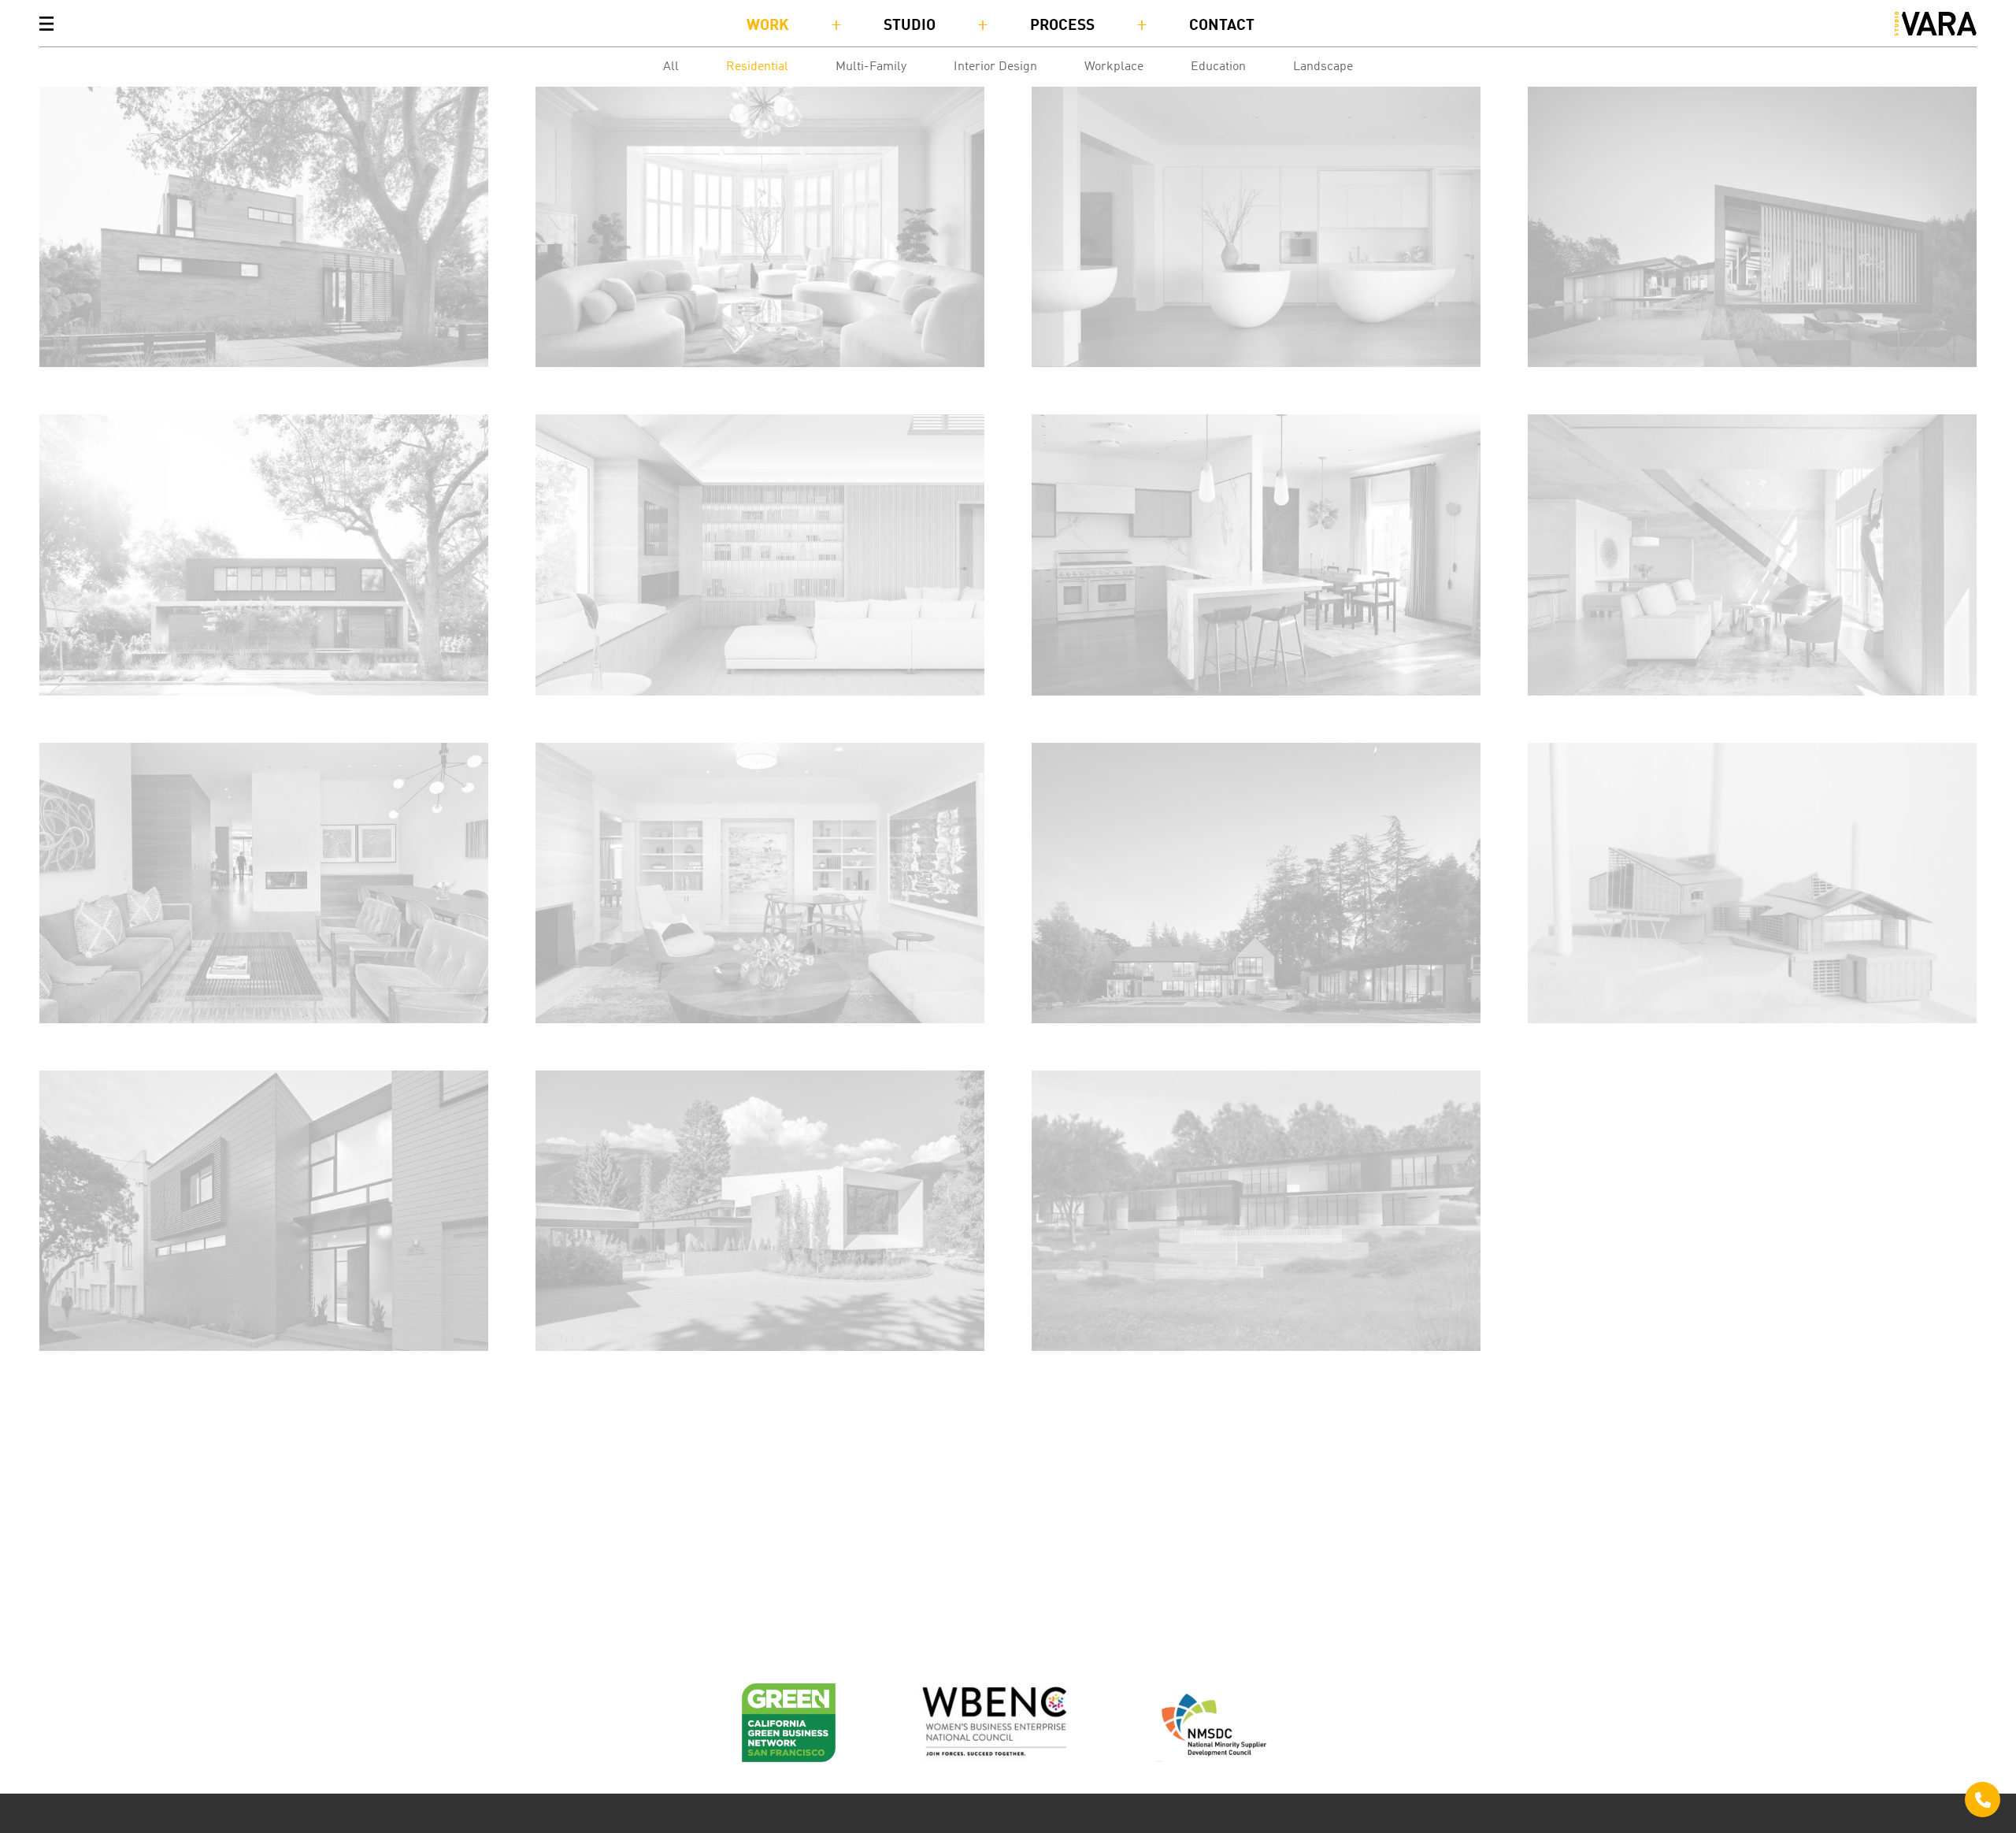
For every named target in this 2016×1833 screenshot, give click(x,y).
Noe (53, 1366)
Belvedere (570, 711)
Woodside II (1569, 1039)
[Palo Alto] (264, 555)
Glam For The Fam (597, 382)
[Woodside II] (1752, 883)
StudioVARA (1936, 24)
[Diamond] (264, 883)
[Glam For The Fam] (760, 227)
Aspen (556, 1366)
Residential (757, 67)
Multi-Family (871, 67)
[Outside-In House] (264, 227)
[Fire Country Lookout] (1752, 227)
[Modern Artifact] (1256, 227)
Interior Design (995, 67)
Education (1218, 67)
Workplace (1114, 67)
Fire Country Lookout (1600, 382)
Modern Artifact (1086, 382)
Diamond (70, 1039)
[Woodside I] (1256, 1211)
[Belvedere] (760, 555)
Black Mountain (589, 1039)
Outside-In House (100, 382)
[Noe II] (1256, 555)
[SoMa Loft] (1752, 555)
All (671, 67)
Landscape (1323, 67)
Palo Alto (71, 711)
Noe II (1053, 711)
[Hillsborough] (1256, 883)
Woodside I (1070, 1366)
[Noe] (264, 1211)
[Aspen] (760, 1211)
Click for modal (1983, 1800)
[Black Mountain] (760, 883)
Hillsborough (1077, 1039)
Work (768, 26)
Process (1062, 26)
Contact (1222, 26)
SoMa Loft (1562, 711)
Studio (910, 26)
